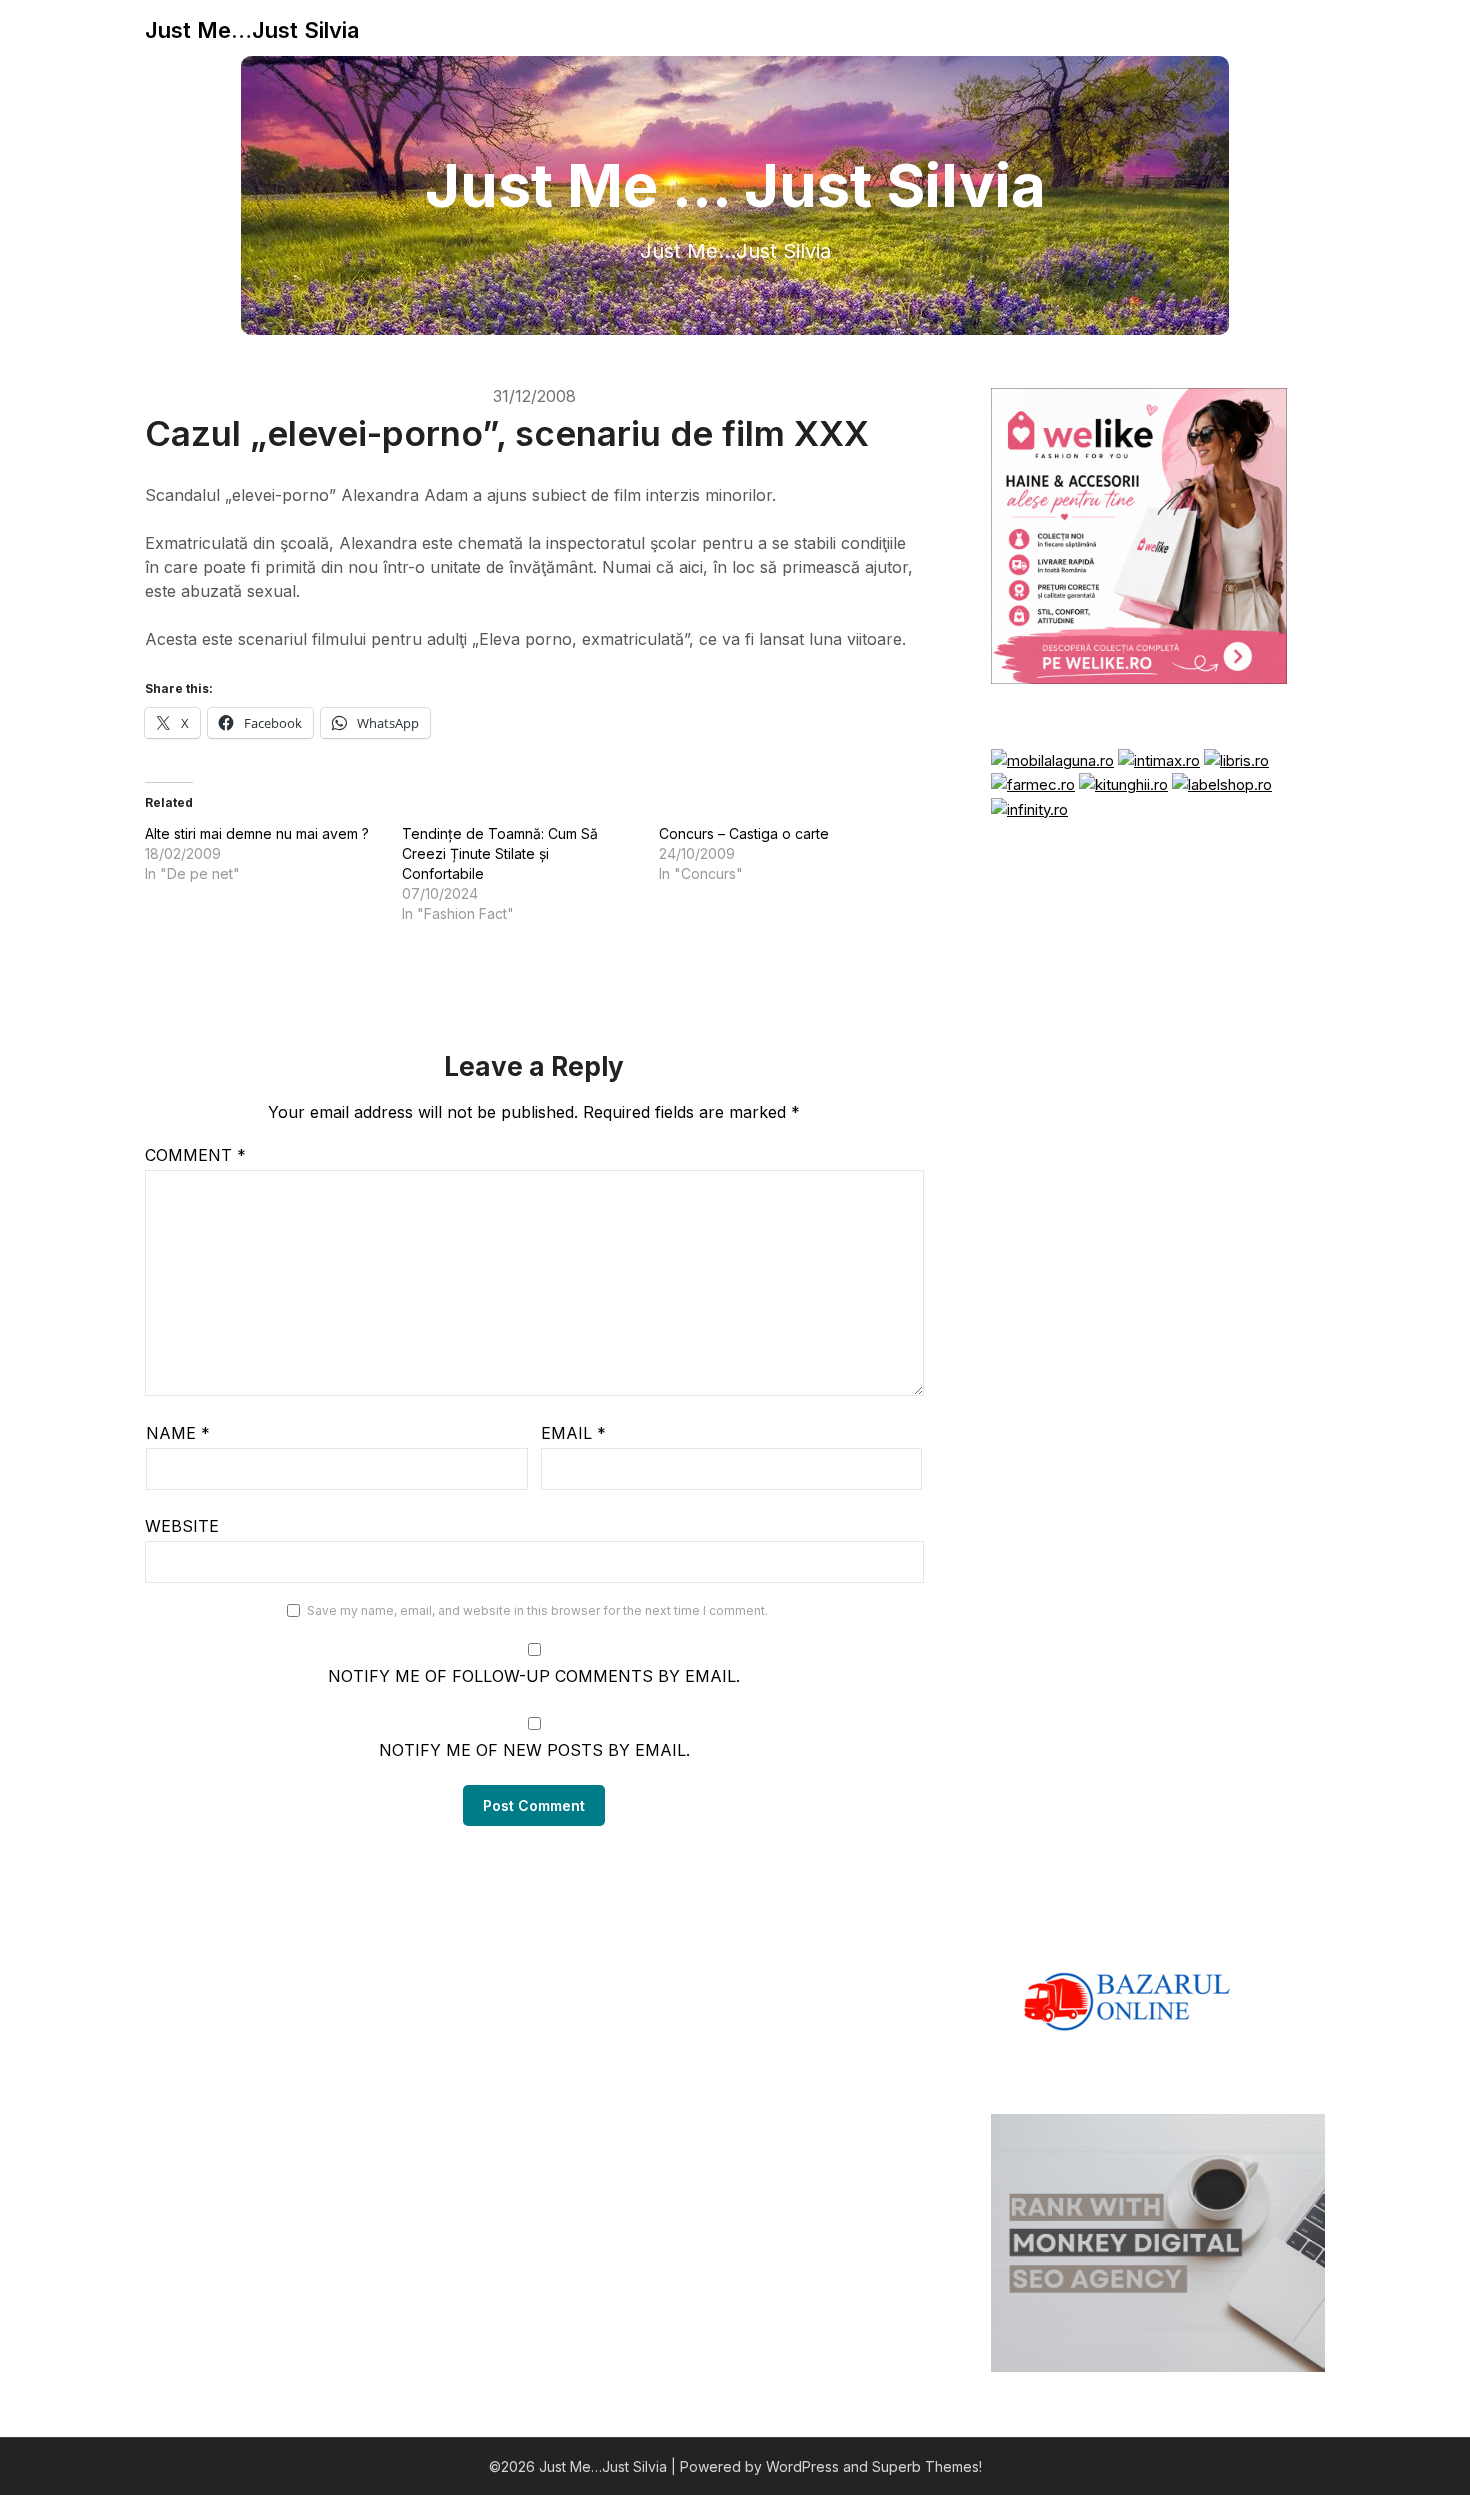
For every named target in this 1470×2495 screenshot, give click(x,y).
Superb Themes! (927, 2466)
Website (182, 1526)
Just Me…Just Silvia (252, 30)
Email (573, 1433)
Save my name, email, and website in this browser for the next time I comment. (537, 1610)
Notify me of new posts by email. (534, 1750)
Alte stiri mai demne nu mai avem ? (257, 833)
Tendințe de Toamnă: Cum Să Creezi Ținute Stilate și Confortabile (500, 853)
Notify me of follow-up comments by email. (534, 1676)
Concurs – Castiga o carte (744, 833)
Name (178, 1433)
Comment (195, 1155)
